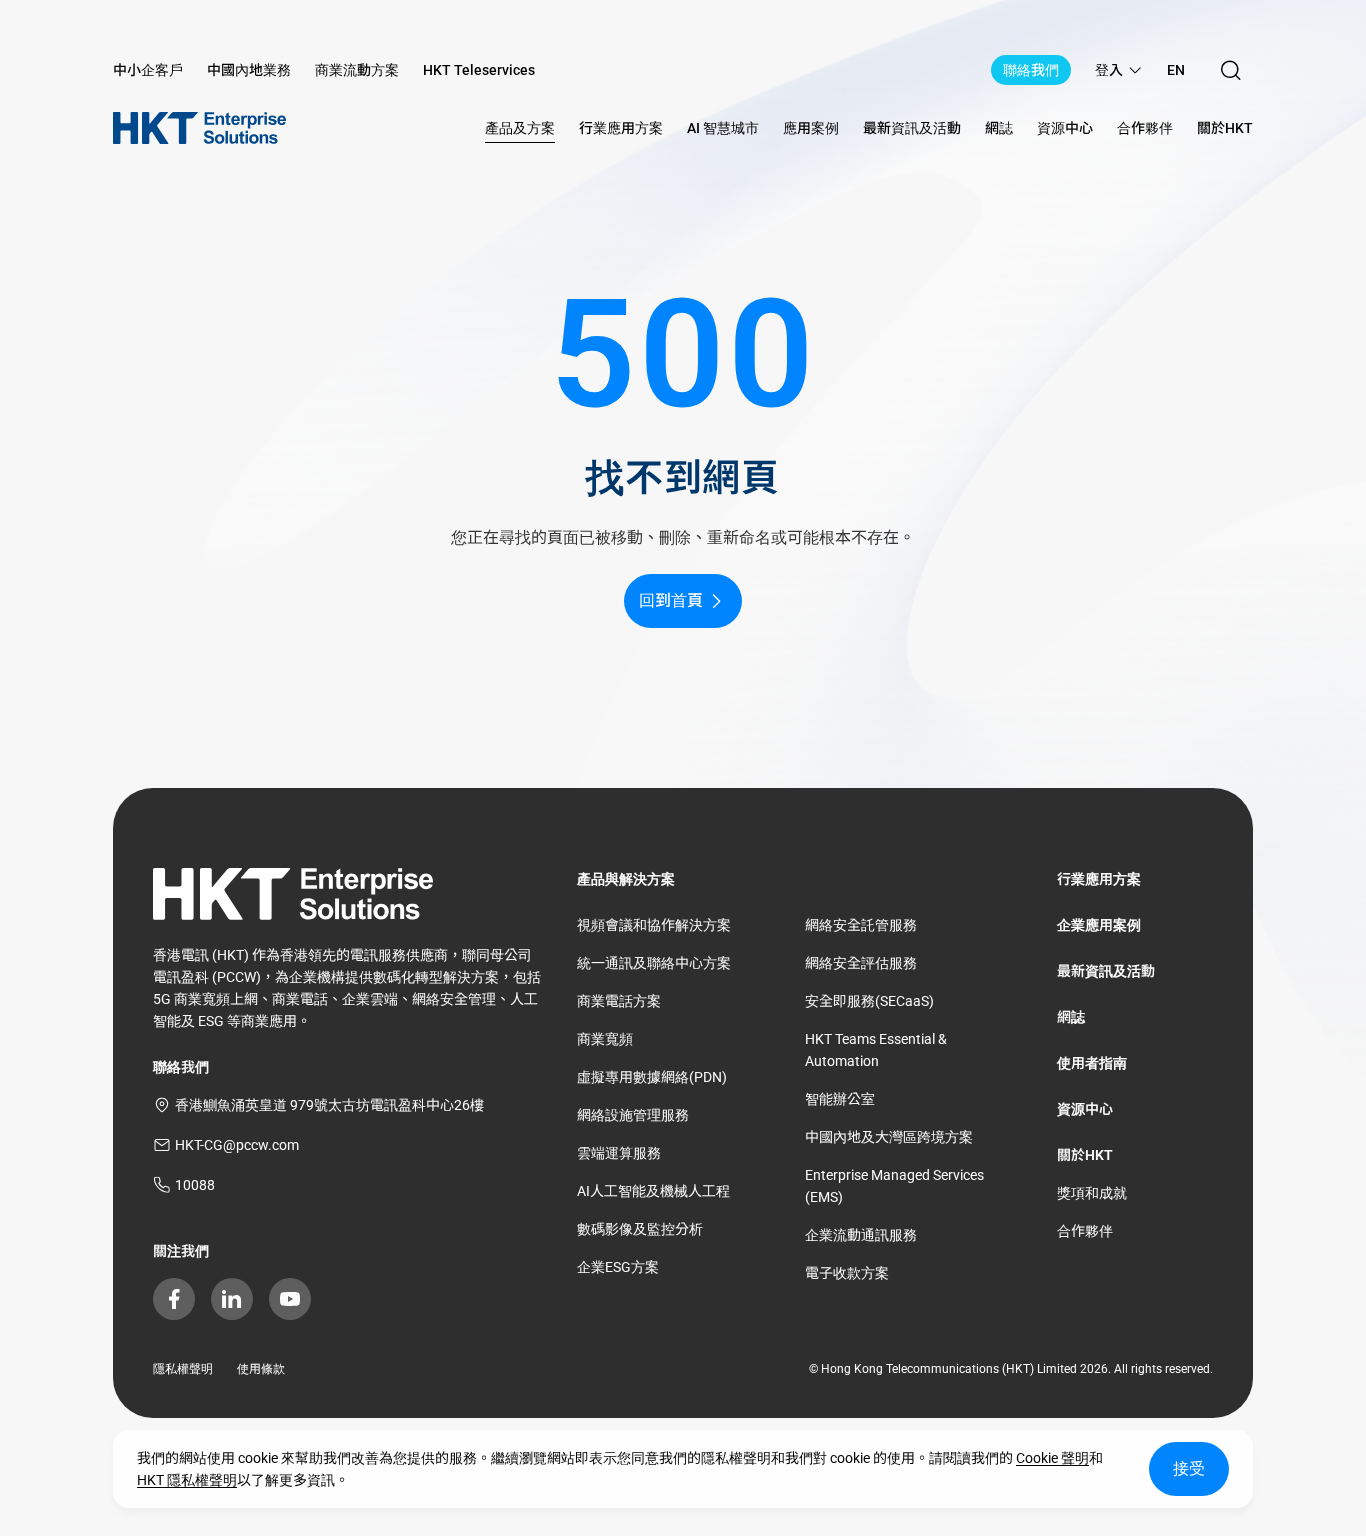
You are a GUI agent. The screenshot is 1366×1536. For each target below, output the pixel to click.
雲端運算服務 (619, 1153)
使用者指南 (1092, 1063)
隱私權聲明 (183, 1369)
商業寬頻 (605, 1039)
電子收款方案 (847, 1273)
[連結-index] (199, 128)
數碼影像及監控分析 (640, 1229)
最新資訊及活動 (1106, 971)
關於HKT (1085, 1155)
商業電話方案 (619, 1001)
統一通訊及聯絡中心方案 (654, 963)
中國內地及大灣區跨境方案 (889, 1137)
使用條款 (261, 1369)
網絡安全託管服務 (861, 925)
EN (1176, 70)
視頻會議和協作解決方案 (654, 925)
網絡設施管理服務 (633, 1115)
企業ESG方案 (618, 1267)
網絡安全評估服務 (861, 963)
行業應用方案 (1099, 879)
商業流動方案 (357, 70)
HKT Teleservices (479, 70)
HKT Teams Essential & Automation (876, 1050)
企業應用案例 (1099, 925)
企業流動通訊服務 (861, 1235)
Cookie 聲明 (1052, 1458)
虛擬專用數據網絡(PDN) (652, 1077)
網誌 (1071, 1017)
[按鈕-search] (1231, 70)
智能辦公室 (840, 1099)
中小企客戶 (148, 70)
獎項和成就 (1092, 1193)
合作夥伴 (1085, 1231)
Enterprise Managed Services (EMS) (894, 1186)
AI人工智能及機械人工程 (653, 1191)
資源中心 (1085, 1109)
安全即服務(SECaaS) (869, 1001)
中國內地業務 (249, 70)
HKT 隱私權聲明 (187, 1480)
